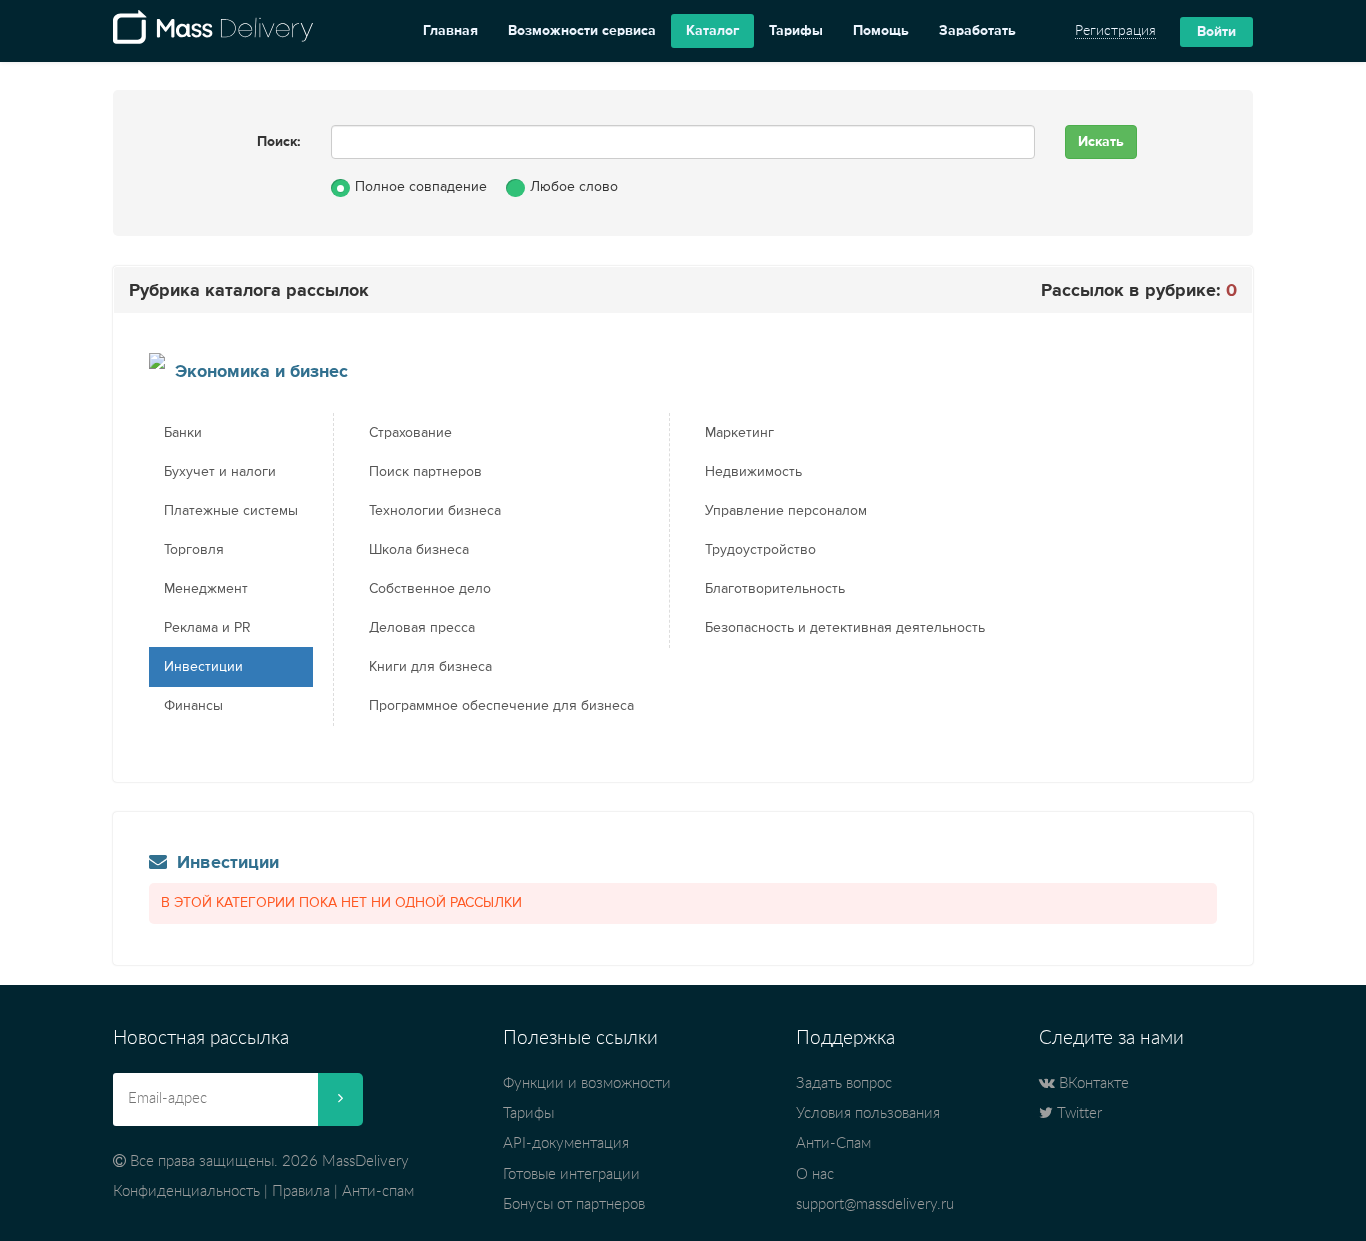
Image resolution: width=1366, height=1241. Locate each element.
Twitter (1077, 1113)
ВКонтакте (1092, 1083)
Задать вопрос (844, 1083)
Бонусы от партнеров (574, 1204)
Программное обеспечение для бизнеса (501, 706)
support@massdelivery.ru (875, 1204)
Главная (450, 31)
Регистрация (1115, 31)
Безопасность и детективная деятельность (845, 628)
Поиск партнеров (425, 472)
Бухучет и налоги (220, 472)
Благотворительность (775, 589)
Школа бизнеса (419, 550)
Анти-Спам (833, 1143)
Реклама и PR (207, 628)
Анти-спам (378, 1191)
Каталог (712, 31)
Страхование (410, 433)
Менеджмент (206, 589)
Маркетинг (739, 433)
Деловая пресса (422, 628)
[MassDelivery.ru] (213, 31)
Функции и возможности (587, 1083)
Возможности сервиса (582, 31)
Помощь (881, 31)
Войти (1216, 32)
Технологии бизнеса (435, 511)
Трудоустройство (760, 550)
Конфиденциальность (186, 1191)
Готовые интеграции (571, 1174)
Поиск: (279, 142)
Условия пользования (868, 1113)
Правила (301, 1191)
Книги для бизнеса (430, 667)
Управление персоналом (786, 511)
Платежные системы (231, 511)
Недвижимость (753, 472)
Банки (183, 433)
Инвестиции (203, 667)
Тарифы (796, 31)
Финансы (193, 706)
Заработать (977, 31)
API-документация (566, 1143)
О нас (815, 1174)
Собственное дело (430, 589)
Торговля (194, 550)
